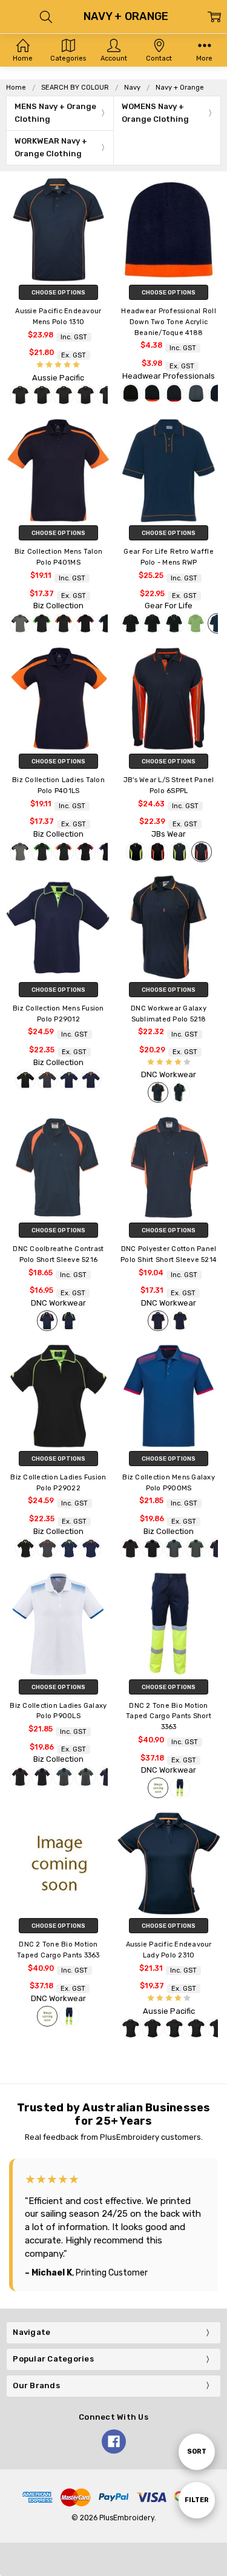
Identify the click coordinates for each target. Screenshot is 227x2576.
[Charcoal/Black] (196, 393)
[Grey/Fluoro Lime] (196, 1549)
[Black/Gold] (20, 395)
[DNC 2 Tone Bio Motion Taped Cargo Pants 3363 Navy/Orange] (58, 1863)
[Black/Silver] (107, 395)
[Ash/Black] (20, 623)
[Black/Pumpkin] (131, 623)
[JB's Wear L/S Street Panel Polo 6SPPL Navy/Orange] (169, 699)
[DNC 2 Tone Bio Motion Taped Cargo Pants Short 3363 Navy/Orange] (169, 1624)
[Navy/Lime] (180, 852)
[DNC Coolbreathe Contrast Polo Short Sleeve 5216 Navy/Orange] (58, 1167)
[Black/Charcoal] (131, 393)
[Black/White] (174, 623)
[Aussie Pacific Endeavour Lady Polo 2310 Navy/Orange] (169, 1863)
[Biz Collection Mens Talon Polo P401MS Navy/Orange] (58, 470)
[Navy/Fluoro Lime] (69, 1080)
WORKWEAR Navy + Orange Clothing (51, 147)
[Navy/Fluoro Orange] (91, 1080)
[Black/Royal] (107, 623)
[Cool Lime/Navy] (196, 623)
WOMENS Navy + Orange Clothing (155, 113)
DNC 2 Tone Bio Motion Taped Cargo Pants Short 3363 (169, 1717)
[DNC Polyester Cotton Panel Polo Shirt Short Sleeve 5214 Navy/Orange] (169, 1167)
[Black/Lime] (136, 852)
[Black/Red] (85, 395)
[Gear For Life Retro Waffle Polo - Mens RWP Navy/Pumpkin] (169, 470)
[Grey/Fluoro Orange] (47, 1080)
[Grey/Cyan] (174, 1549)
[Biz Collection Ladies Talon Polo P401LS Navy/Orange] (58, 699)
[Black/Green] (42, 395)
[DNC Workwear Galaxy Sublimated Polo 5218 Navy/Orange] (169, 927)
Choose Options (58, 292)
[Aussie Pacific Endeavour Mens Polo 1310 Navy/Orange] (58, 230)
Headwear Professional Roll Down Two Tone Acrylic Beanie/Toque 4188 (169, 322)
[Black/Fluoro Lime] (25, 1080)
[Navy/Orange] (202, 852)
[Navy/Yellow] (180, 1092)
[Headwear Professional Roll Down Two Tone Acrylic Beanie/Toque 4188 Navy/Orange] (169, 230)
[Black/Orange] (64, 395)
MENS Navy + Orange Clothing (55, 113)
